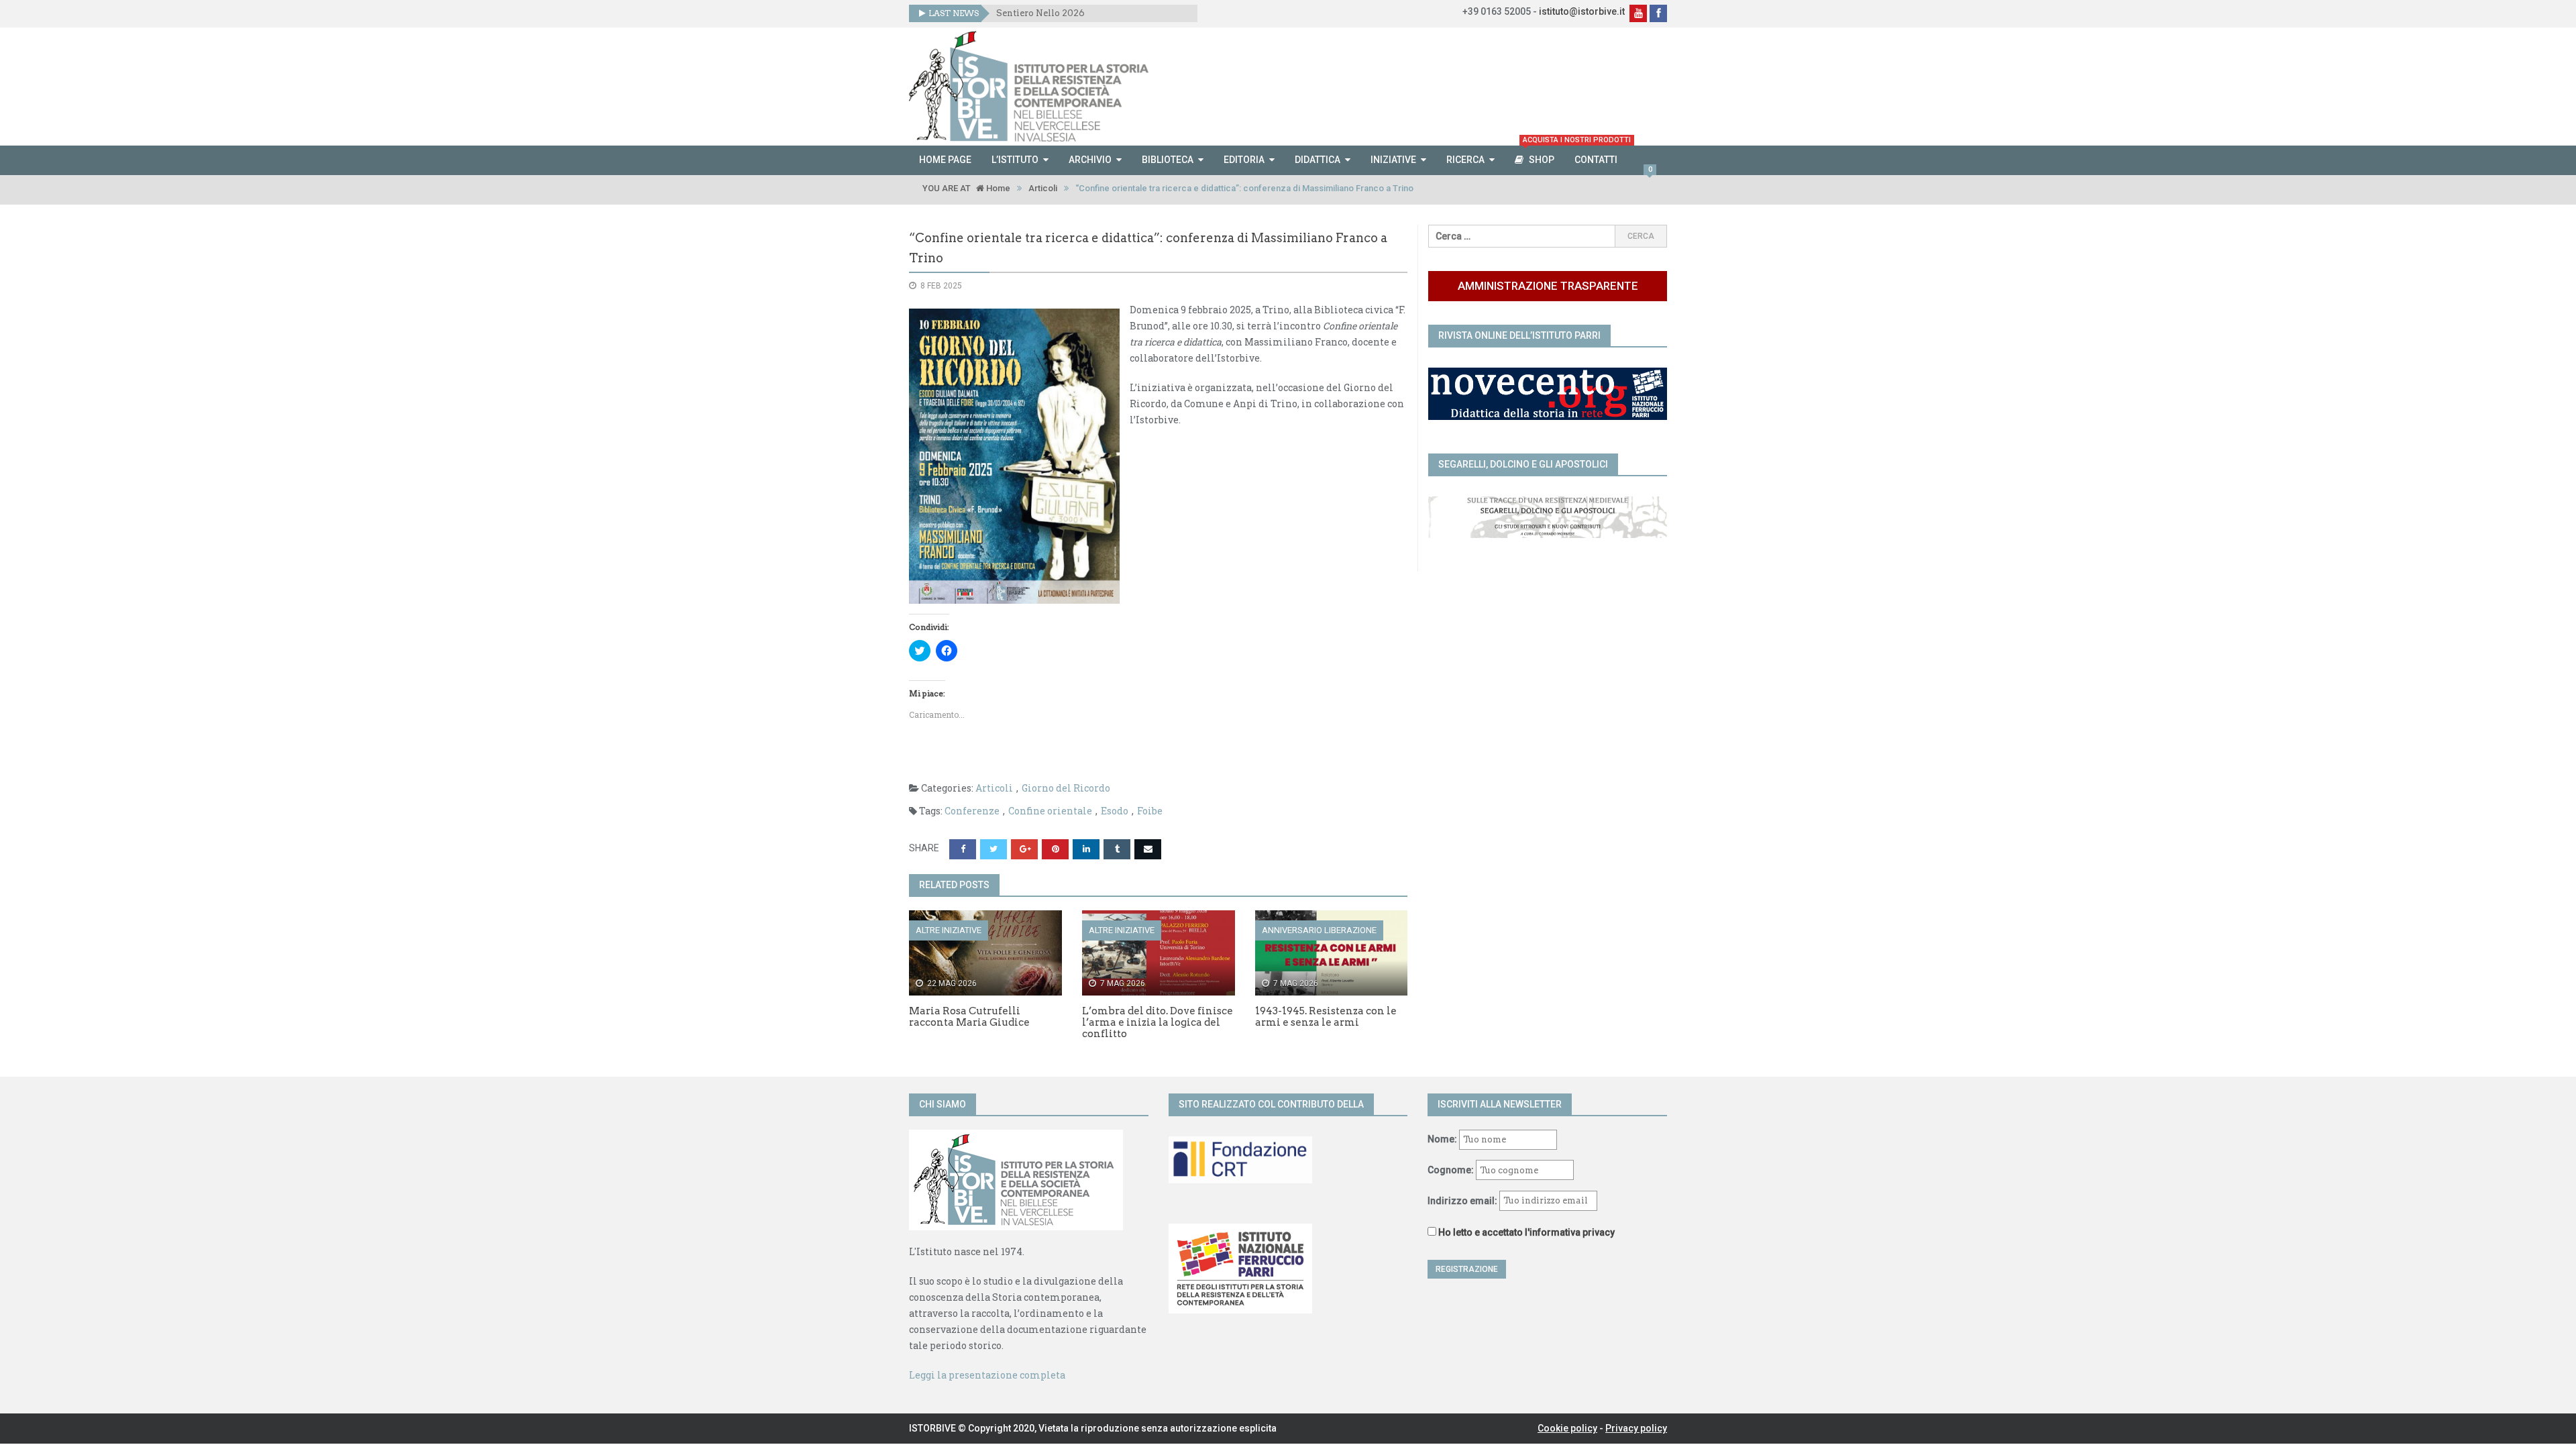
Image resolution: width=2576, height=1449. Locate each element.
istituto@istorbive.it (1582, 11)
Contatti (1596, 160)
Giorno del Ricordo (1066, 788)
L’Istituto (1015, 160)
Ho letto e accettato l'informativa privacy (1526, 1232)
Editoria (1244, 160)
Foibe (1150, 811)
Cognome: (1451, 1170)
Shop (1544, 155)
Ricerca (1465, 160)
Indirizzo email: (1463, 1200)
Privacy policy (1636, 1428)
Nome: (1442, 1139)
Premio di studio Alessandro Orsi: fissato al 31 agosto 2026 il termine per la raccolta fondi (1092, 13)
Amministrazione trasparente (1548, 286)
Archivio (1090, 160)
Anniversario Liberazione (1319, 930)
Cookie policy (1567, 1428)
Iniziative (1393, 160)
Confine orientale (1050, 811)
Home (997, 188)
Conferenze (972, 811)
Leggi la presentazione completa (987, 1375)
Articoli (1043, 188)
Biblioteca (1168, 160)
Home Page (945, 160)
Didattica (1318, 160)
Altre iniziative (949, 930)
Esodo (1115, 811)
